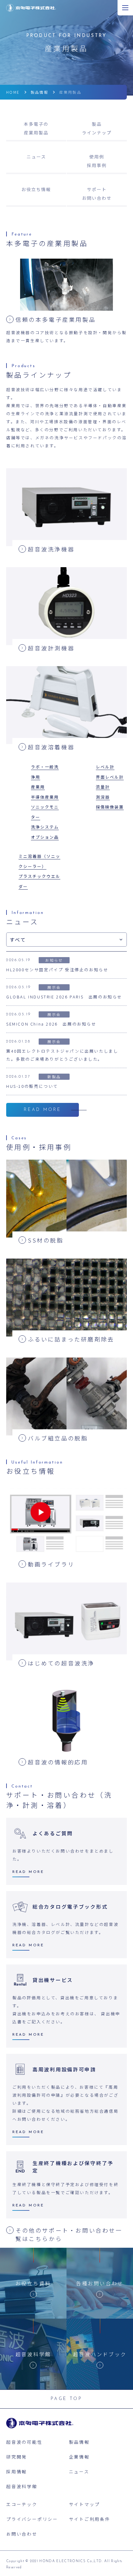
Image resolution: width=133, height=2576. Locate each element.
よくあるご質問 (53, 1833)
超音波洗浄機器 (51, 549)
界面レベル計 (110, 777)
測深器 (103, 797)
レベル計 (105, 767)
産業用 (38, 787)
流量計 (103, 787)
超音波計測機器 (51, 648)
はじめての (61, 1663)
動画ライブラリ (51, 1564)
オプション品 (45, 837)
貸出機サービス (53, 1980)
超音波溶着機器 (51, 747)
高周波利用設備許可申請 (64, 2069)
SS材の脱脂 (46, 1240)
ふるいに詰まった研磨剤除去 (71, 1339)
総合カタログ (70, 1906)
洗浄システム (45, 827)
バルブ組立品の (58, 1438)
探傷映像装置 (110, 807)
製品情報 (40, 92)
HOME (13, 92)
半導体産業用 (45, 797)
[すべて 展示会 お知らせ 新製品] (66, 940)
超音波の (58, 1762)
